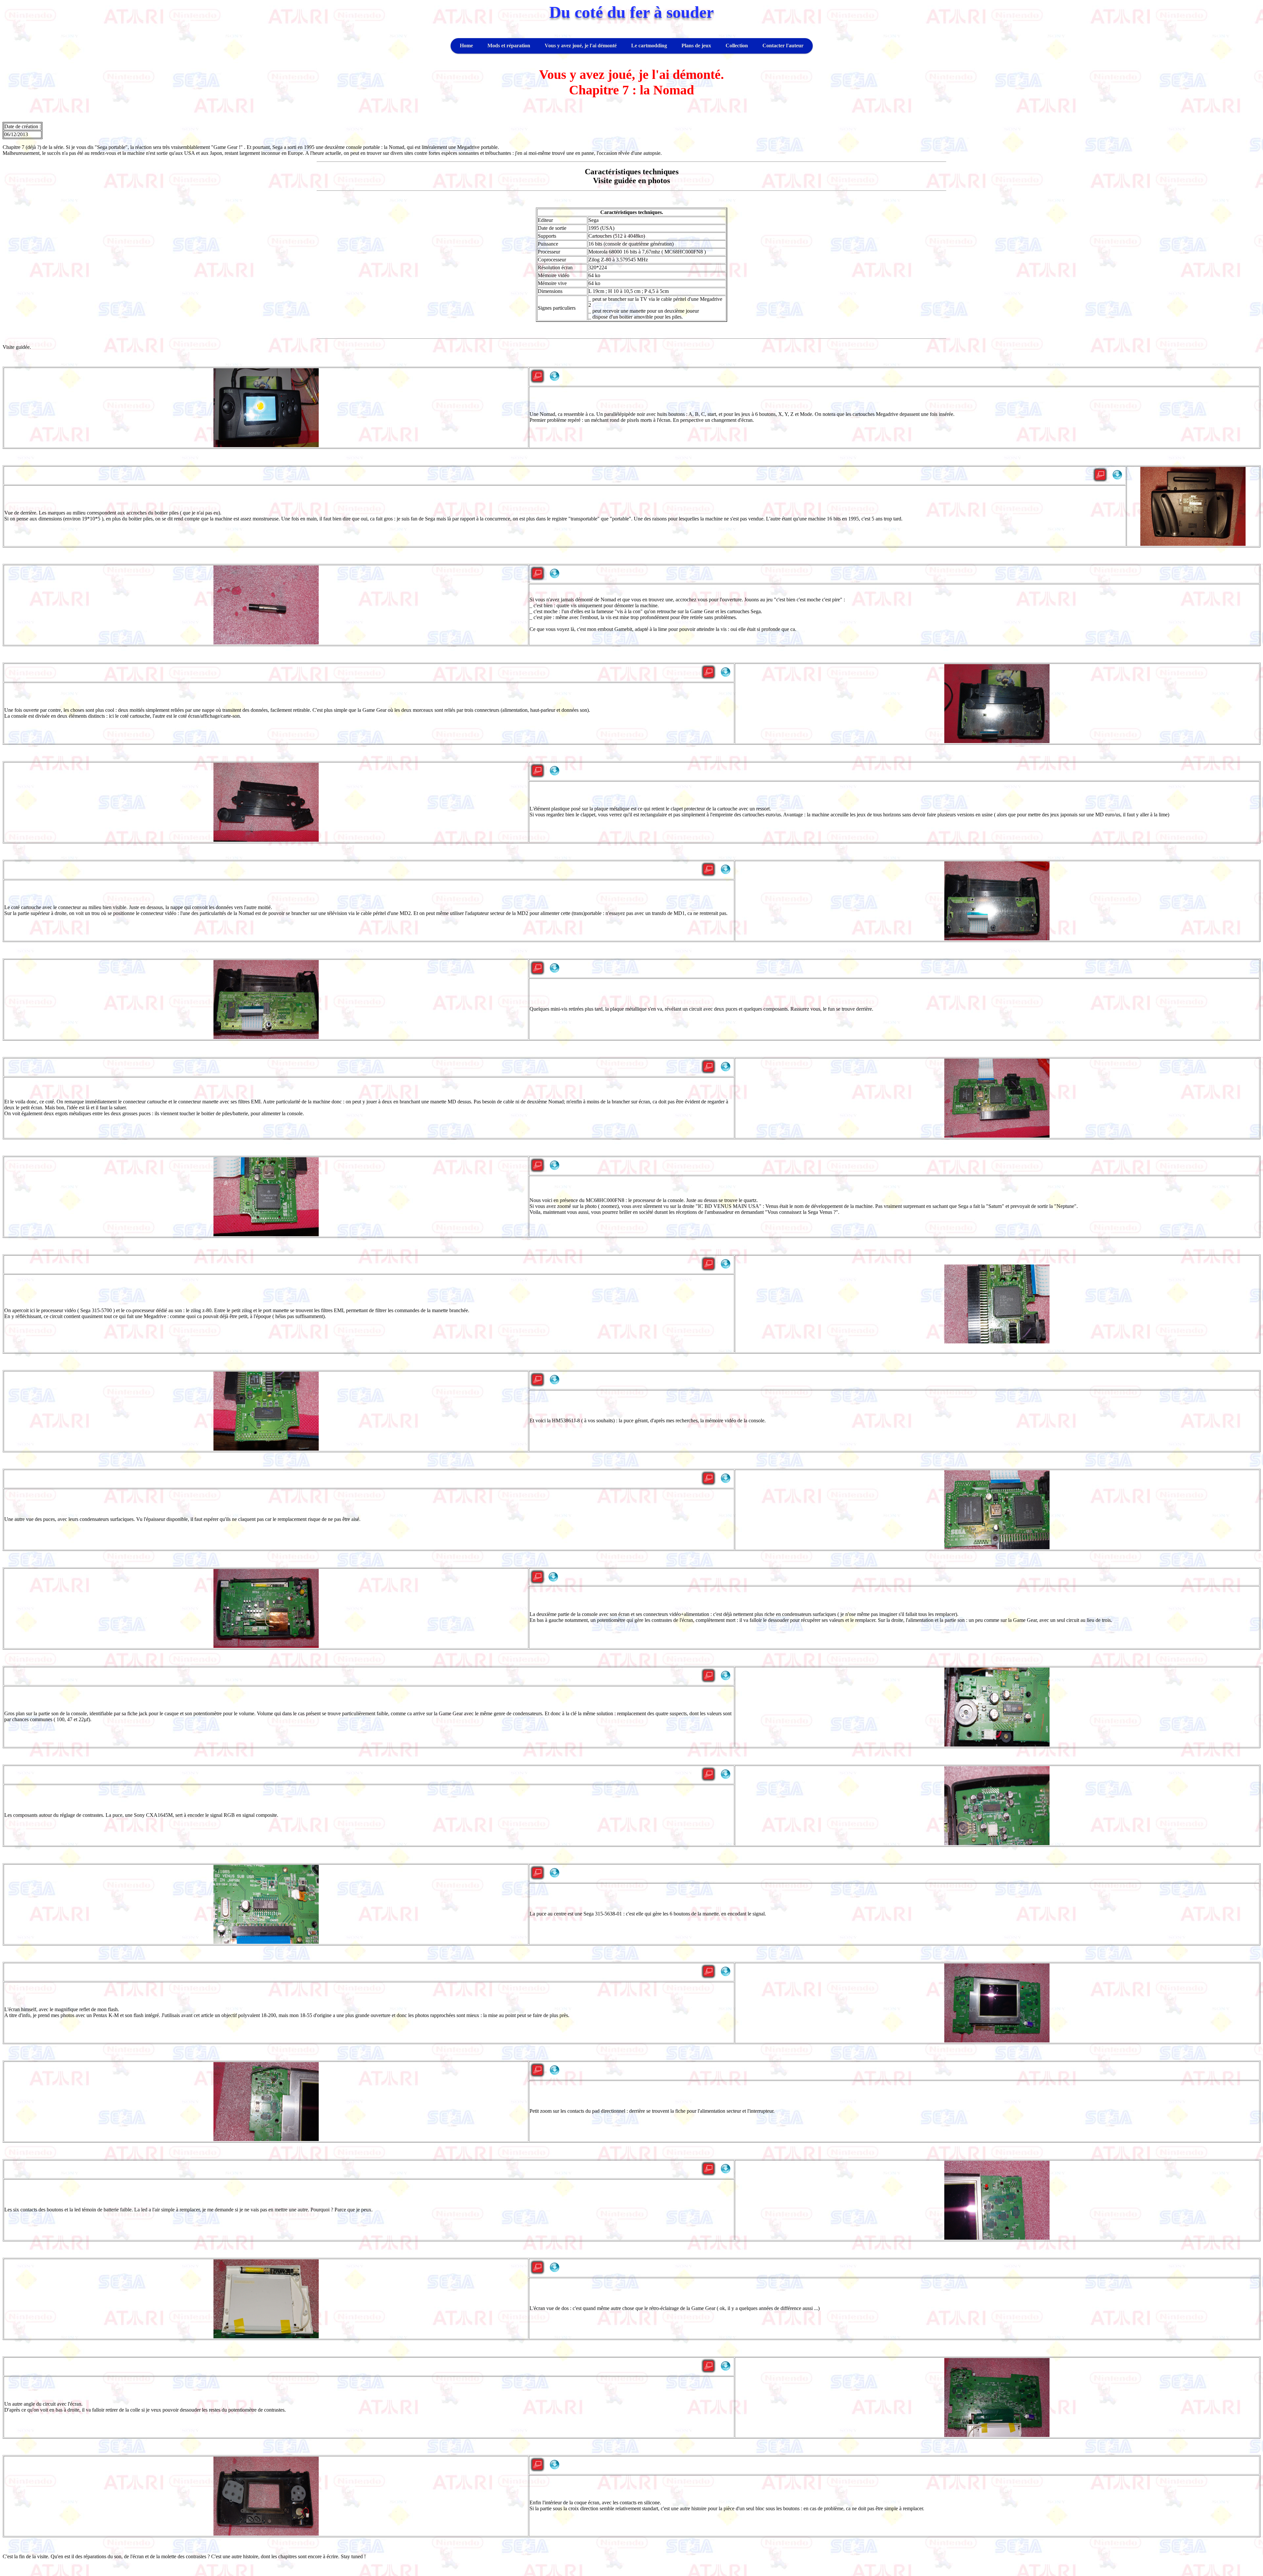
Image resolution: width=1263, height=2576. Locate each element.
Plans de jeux (696, 46)
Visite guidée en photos (631, 181)
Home (466, 46)
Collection (737, 46)
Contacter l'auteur (783, 46)
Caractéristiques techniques (632, 172)
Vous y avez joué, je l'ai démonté (581, 46)
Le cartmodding (649, 46)
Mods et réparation (509, 46)
